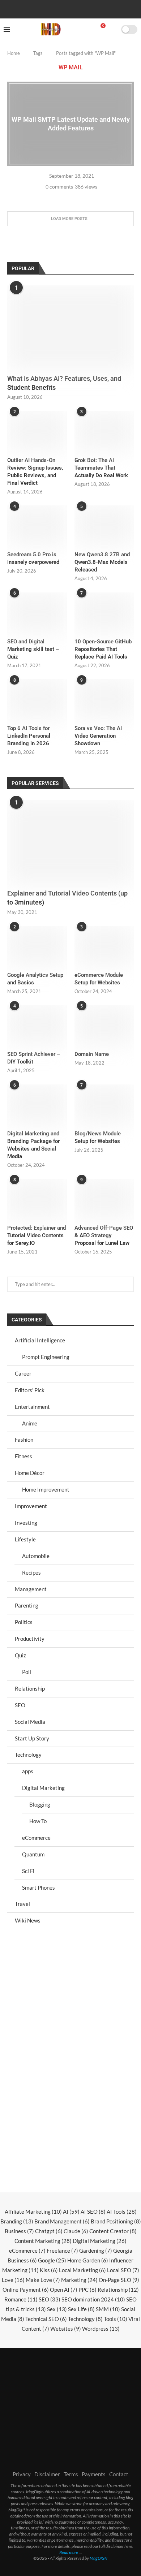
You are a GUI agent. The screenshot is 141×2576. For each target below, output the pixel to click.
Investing (26, 1523)
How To (38, 1821)
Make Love (43, 2280)
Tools (116, 2319)
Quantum (33, 1854)
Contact (119, 2474)
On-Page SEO (119, 2280)
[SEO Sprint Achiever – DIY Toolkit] (37, 1025)
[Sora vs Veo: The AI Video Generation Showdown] (104, 699)
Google (52, 2260)
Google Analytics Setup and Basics (35, 979)
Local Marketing (82, 2270)
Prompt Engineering (46, 1357)
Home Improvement (46, 1489)
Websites (66, 2329)
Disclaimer (47, 2474)
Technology (28, 1755)
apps (28, 1771)
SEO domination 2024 (93, 2299)
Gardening (96, 2251)
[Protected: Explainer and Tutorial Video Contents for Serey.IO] (37, 1199)
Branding (17, 2221)
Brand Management (62, 2221)
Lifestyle (25, 1539)
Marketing (79, 2280)
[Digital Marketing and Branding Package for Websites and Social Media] (37, 1104)
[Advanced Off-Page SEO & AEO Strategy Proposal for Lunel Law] (104, 1199)
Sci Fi (28, 1871)
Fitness (23, 1456)
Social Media (30, 1722)
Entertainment (32, 1407)
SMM (108, 2309)
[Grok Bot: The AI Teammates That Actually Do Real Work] (104, 431)
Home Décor (30, 1473)
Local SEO (123, 2270)
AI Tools (122, 2212)
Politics (24, 1622)
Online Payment (26, 2290)
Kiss (49, 2270)
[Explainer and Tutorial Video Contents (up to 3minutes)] (70, 842)
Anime (30, 1423)
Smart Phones (39, 1887)
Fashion (24, 1440)
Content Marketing (43, 2241)
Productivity (30, 1639)
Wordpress (101, 2329)
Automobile (36, 1556)
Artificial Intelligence (40, 1340)
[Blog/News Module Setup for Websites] (104, 1104)
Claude (76, 2231)
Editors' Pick (30, 1390)
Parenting (27, 1605)
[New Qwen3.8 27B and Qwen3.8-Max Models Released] (104, 525)
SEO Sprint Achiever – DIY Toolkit (34, 1058)
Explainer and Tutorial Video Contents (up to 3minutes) (67, 898)
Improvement (31, 1506)
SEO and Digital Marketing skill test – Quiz (33, 649)
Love (13, 2280)
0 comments (59, 187)
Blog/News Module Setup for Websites (98, 1137)
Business (19, 2231)
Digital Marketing (43, 1788)
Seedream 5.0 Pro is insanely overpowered (33, 558)
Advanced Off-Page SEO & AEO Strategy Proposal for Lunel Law (104, 1235)
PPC (87, 2290)
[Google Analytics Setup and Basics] (37, 946)
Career (23, 1373)
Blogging (40, 1804)
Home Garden (88, 2260)
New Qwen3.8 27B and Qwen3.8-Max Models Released (102, 562)
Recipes (31, 1572)
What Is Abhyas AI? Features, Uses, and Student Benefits (64, 383)
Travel (22, 1904)
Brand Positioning (116, 2221)
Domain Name (92, 1054)
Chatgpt (49, 2231)
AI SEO (93, 2212)
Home (14, 53)
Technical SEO (46, 2319)
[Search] (113, 29)
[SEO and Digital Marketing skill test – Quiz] (37, 612)
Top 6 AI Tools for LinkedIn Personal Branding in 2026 (29, 736)
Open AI (64, 2290)
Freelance (62, 2251)
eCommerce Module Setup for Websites (99, 979)
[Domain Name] (104, 1025)
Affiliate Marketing (33, 2212)
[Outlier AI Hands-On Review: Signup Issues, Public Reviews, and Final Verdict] (37, 431)
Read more (69, 2552)
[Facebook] (47, 8)
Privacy (22, 2474)
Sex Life (81, 2309)
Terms (71, 2474)
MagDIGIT (99, 2558)
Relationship (30, 1688)
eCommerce (36, 1838)
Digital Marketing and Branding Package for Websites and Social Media (33, 1145)
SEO (20, 1705)
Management (31, 1589)
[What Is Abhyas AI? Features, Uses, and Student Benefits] (70, 327)
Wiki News (28, 1920)
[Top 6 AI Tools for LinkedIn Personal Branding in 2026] (37, 699)
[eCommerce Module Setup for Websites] (104, 946)
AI (71, 2212)
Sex (57, 2309)
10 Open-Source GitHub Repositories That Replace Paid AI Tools (103, 649)
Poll (27, 1672)
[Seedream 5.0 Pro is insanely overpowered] (37, 525)
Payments (94, 2474)
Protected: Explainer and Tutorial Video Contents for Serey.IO (37, 1235)
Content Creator (113, 2231)
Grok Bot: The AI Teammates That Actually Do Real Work (101, 468)
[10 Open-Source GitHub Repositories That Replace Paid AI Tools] (104, 612)
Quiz (20, 1655)
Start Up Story (32, 1738)
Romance (21, 2299)
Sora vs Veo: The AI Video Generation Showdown (98, 736)
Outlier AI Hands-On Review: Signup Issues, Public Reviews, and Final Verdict (35, 472)
